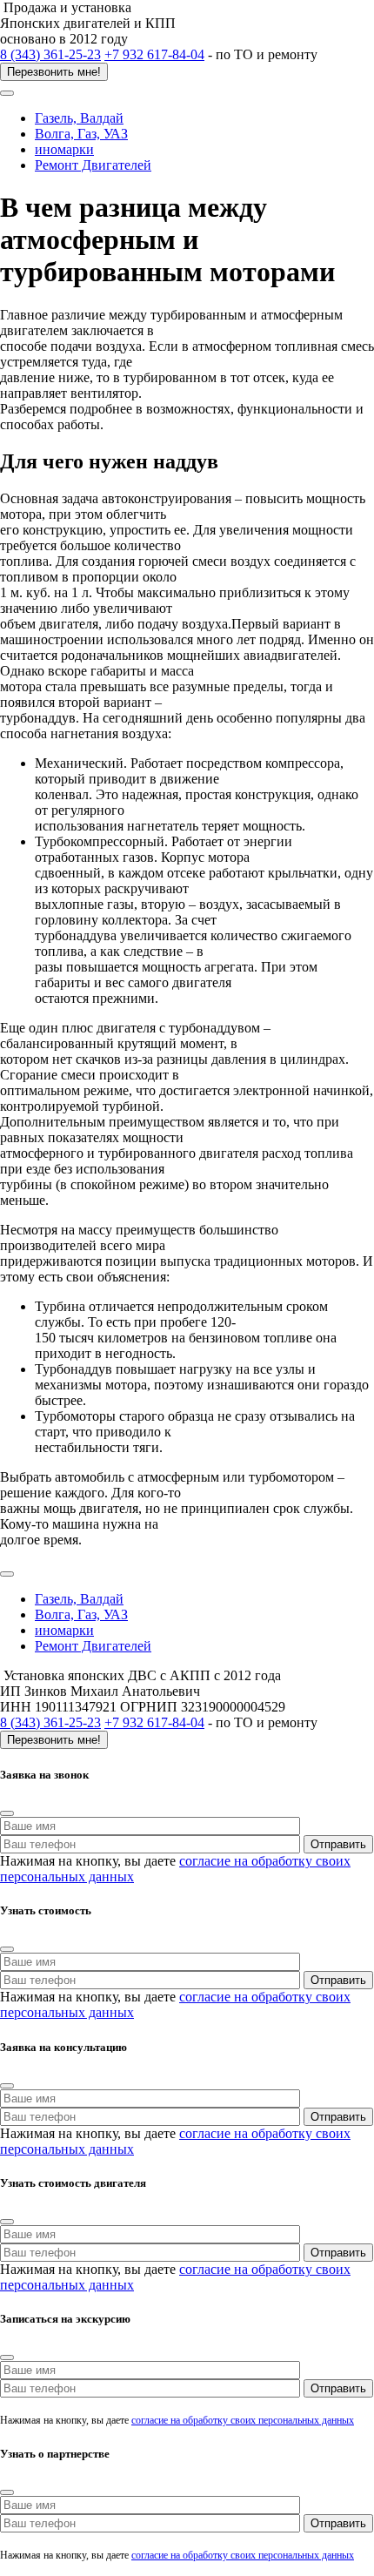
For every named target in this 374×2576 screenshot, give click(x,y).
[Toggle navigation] (7, 93)
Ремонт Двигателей (93, 165)
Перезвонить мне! (54, 72)
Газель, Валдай (79, 118)
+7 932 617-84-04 (154, 54)
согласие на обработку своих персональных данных (243, 2420)
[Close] (7, 1813)
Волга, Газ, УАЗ (81, 134)
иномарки (64, 149)
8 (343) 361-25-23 (50, 54)
